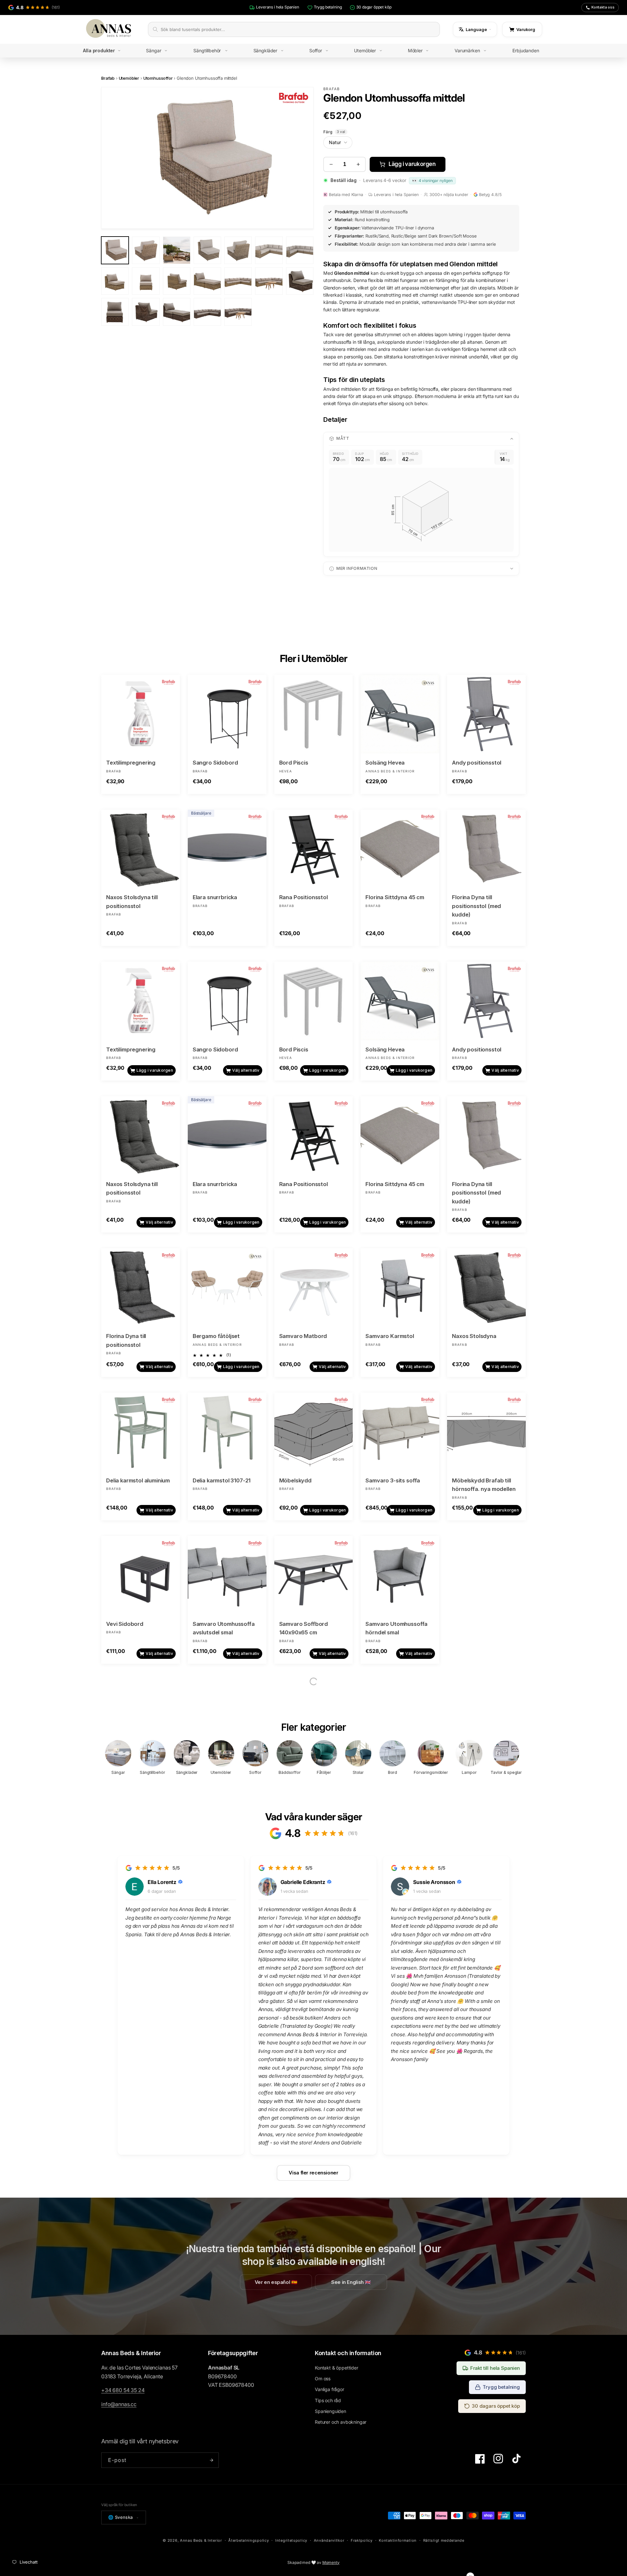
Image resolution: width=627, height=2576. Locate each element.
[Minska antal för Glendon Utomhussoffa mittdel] (331, 164)
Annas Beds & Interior (201, 2540)
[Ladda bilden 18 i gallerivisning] (207, 312)
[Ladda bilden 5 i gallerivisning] (238, 250)
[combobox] (298, 29)
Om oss (323, 2378)
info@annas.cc (119, 2404)
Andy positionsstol (477, 763)
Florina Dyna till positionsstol (126, 1340)
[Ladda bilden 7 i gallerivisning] (300, 250)
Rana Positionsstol (304, 897)
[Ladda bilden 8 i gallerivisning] (115, 281)
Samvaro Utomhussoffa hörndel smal (396, 1628)
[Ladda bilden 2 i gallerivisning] (146, 250)
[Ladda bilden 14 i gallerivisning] (300, 281)
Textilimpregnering (131, 763)
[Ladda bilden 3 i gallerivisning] (177, 250)
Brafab (108, 78)
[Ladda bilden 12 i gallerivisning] (238, 281)
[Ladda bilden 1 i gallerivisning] (115, 250)
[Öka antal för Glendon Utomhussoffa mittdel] (358, 164)
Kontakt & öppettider (337, 2368)
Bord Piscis (294, 763)
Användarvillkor (329, 2540)
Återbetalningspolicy (249, 2540)
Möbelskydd (295, 1480)
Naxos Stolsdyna (474, 1336)
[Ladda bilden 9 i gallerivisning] (146, 281)
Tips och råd (328, 2400)
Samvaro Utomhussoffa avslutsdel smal (224, 1628)
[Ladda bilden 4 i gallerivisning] (207, 250)
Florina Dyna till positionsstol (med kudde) (476, 906)
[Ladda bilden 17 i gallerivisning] (177, 312)
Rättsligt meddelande (444, 2540)
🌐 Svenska (121, 2517)
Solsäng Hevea (385, 763)
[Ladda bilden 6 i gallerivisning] (269, 250)
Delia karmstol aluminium (138, 1480)
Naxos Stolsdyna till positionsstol (132, 902)
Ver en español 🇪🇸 (276, 2282)
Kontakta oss (603, 7)
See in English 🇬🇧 (351, 2282)
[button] (107, 51)
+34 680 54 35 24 (123, 2390)
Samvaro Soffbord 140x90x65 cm (304, 1628)
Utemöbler (129, 78)
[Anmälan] (211, 2460)
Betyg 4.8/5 (490, 195)
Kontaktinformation (398, 2540)
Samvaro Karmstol (390, 1336)
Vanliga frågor (330, 2389)
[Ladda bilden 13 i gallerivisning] (269, 281)
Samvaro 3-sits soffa (393, 1480)
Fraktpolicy (362, 2540)
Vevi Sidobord (125, 1624)
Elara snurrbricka (215, 897)
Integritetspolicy (291, 2540)
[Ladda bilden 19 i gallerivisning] (238, 312)
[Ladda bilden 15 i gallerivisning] (115, 312)
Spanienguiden (330, 2411)
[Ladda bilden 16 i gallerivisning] (146, 312)
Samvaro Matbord (303, 1336)
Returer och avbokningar (341, 2422)
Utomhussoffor (158, 78)
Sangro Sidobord (215, 763)
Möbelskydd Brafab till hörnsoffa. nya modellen (484, 1485)
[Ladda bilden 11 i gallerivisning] (207, 281)
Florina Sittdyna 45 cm (395, 897)
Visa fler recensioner (313, 2173)
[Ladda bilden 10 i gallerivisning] (177, 281)
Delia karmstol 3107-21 (222, 1480)
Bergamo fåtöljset (216, 1336)
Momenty (331, 2562)
